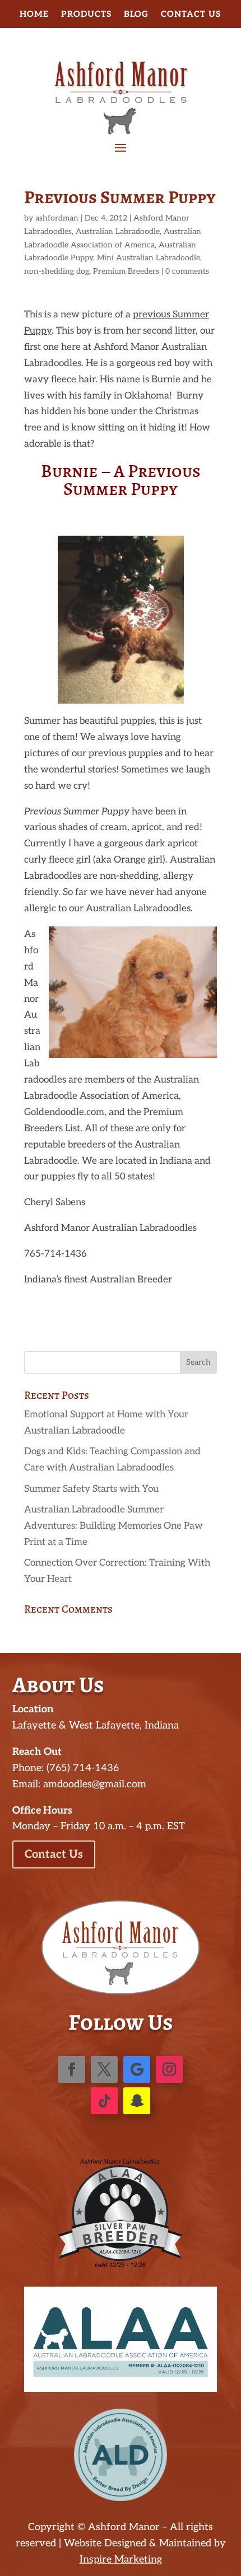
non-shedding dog (57, 271)
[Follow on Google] (137, 2069)
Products (86, 15)
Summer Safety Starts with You (91, 1489)
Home (34, 15)
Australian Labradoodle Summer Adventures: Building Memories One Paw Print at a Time (113, 1526)
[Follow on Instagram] (169, 2069)
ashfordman (57, 218)
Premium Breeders (126, 271)
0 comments (187, 271)
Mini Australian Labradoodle (149, 258)
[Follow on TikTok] (104, 2101)
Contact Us (191, 15)
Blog (136, 15)
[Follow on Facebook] (72, 2069)
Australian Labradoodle (118, 231)
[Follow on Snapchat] (137, 2101)
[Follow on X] (104, 2069)
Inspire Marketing (121, 2559)
